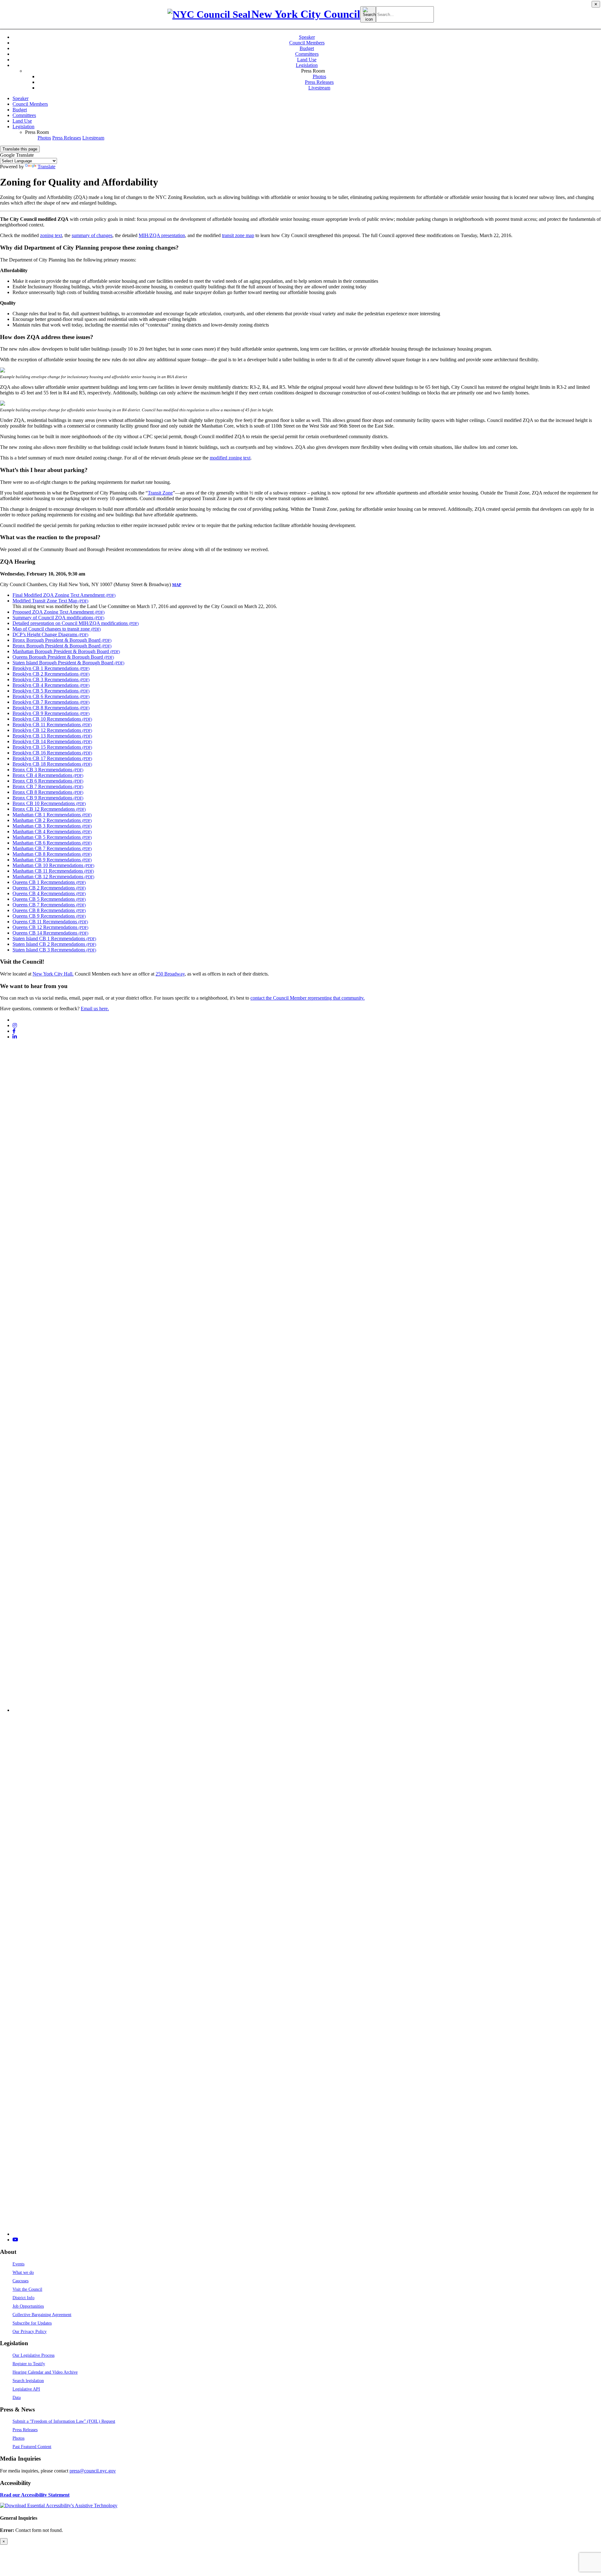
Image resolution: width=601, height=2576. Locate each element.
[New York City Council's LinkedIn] (15, 1037)
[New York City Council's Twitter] (15, 1020)
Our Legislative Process (33, 2355)
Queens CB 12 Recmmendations (50, 927)
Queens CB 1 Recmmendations (49, 882)
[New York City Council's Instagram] (15, 1025)
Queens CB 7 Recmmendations (49, 905)
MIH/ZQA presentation (162, 235)
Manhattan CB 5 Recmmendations (52, 837)
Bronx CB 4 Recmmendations (48, 775)
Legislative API (26, 2389)
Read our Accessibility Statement (35, 2495)
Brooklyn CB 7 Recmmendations (51, 702)
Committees (307, 54)
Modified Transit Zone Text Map (50, 601)
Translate (46, 167)
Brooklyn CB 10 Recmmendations (52, 719)
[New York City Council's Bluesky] (307, 2234)
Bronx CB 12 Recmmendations (49, 809)
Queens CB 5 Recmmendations (49, 899)
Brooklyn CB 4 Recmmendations (51, 685)
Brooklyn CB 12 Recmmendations (52, 730)
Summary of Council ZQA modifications (58, 618)
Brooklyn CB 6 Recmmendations (51, 696)
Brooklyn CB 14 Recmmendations (52, 741)
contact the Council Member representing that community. (308, 998)
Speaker (307, 37)
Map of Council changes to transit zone (57, 629)
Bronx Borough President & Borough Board (62, 640)
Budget (307, 48)
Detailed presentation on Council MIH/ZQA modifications (76, 623)
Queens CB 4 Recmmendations (49, 893)
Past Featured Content (32, 2447)
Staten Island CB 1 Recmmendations (54, 938)
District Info (23, 2298)
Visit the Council (27, 2289)
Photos (319, 76)
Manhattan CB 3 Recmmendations (52, 826)
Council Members (307, 43)
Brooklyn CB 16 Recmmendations (52, 753)
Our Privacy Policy (30, 2331)
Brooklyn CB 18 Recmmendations (52, 764)
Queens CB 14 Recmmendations (50, 933)
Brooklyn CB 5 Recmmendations (51, 691)
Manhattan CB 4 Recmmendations (52, 832)
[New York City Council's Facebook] (14, 1031)
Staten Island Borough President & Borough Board (68, 663)
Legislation (307, 65)
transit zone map (238, 235)
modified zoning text (230, 458)
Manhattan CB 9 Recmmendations (52, 860)
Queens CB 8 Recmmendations (49, 910)
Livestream (319, 88)
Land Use (307, 60)
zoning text (51, 235)
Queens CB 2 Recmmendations (49, 888)
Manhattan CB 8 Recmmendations (52, 854)
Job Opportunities (28, 2306)
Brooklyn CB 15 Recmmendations (52, 747)
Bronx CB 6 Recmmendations (48, 781)
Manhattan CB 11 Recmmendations (53, 871)
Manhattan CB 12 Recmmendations (53, 877)
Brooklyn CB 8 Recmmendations (51, 708)
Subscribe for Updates (32, 2323)
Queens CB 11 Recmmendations (50, 922)
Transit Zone (160, 493)
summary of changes (92, 235)
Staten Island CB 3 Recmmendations (54, 950)
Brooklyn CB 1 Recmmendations (51, 668)
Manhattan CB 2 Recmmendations (52, 820)
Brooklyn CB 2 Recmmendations (51, 674)
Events (18, 2264)
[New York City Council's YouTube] (15, 2240)
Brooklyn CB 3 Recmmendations (51, 679)
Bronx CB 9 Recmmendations (48, 798)
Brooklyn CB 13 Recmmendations (52, 736)
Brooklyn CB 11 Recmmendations (52, 725)
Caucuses (21, 2281)
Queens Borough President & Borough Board (63, 657)
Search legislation (28, 2381)
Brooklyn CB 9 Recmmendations (51, 713)
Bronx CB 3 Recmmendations (48, 770)
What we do (23, 2272)
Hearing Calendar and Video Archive (45, 2372)
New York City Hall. (53, 974)
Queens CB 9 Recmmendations (49, 916)
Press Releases (319, 82)
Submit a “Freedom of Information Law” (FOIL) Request (64, 2421)
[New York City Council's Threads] (307, 1710)
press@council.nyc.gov (93, 2471)
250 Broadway (170, 974)
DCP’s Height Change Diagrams (50, 634)
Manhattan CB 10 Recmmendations (53, 865)
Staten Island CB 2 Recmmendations (54, 944)
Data (17, 2397)
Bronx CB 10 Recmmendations (49, 803)
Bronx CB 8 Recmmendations (48, 792)
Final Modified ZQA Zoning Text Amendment (64, 595)
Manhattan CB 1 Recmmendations (52, 815)
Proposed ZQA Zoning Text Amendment (59, 612)
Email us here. (95, 1009)
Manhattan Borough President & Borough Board (66, 651)
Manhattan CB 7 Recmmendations (52, 848)
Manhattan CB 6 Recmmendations (52, 843)
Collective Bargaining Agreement (42, 2315)
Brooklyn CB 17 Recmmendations (52, 758)
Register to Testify (29, 2364)
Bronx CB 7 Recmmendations (48, 786)
